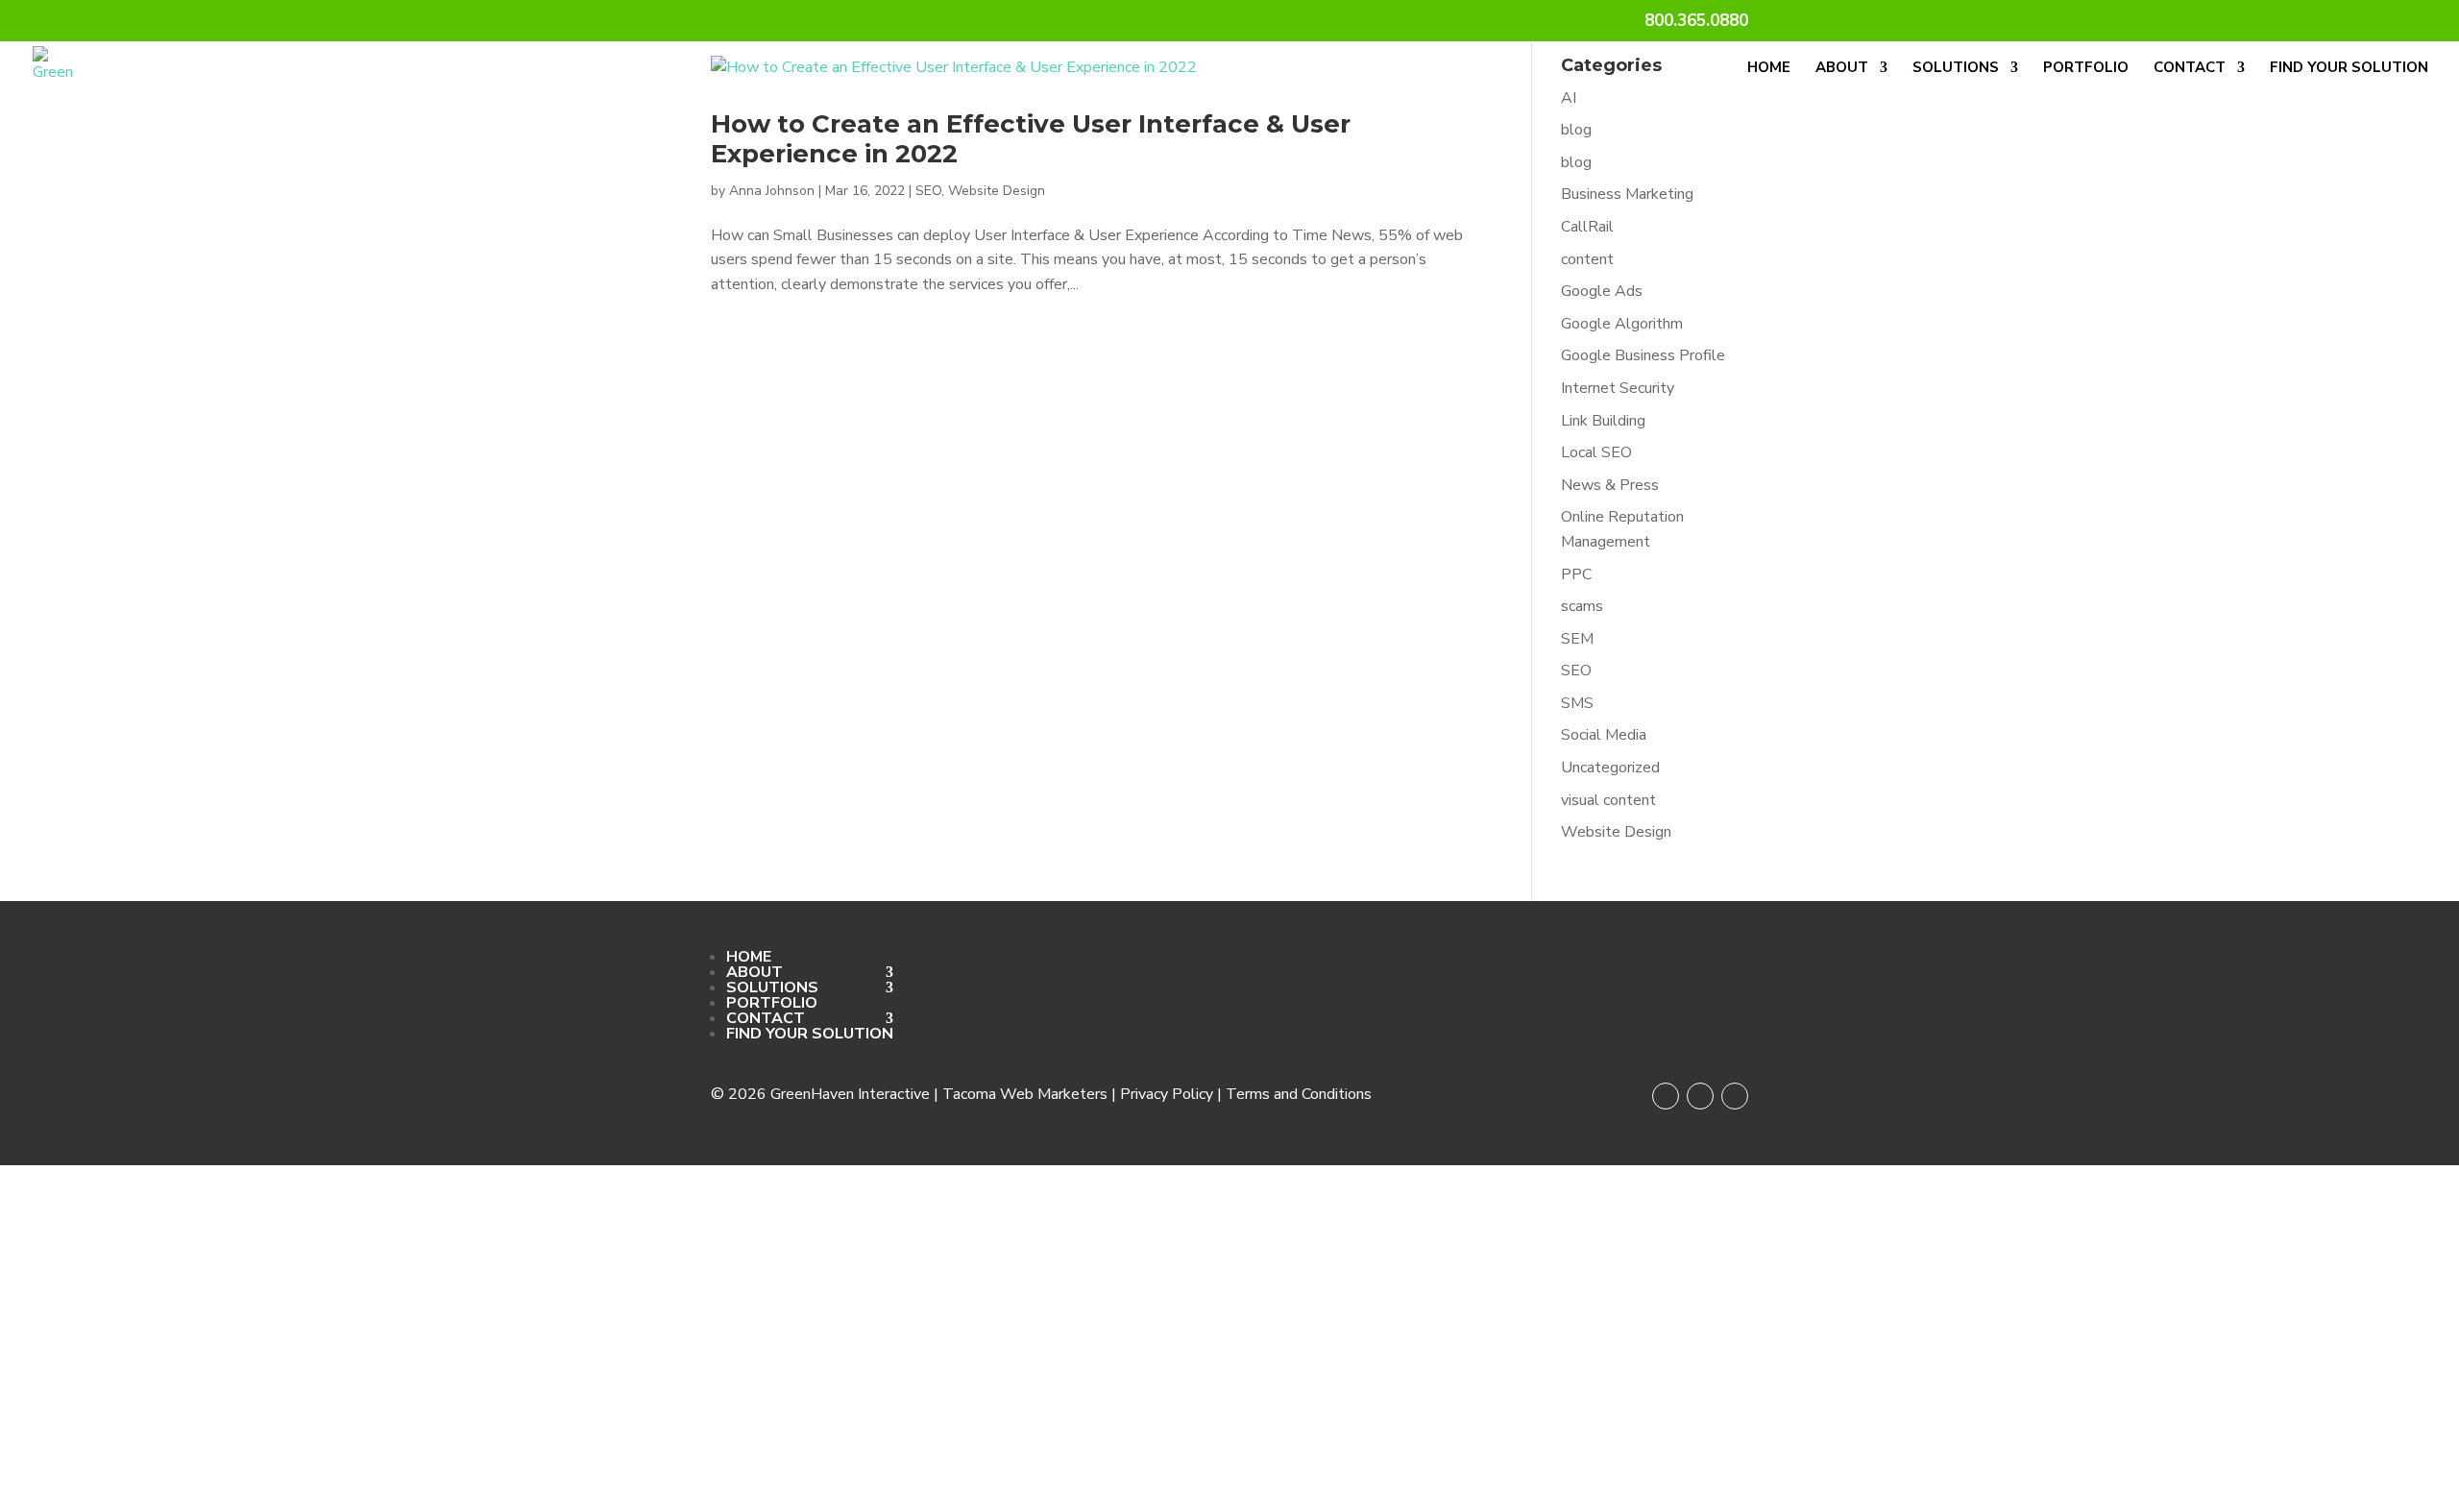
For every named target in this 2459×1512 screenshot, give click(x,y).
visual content (1608, 800)
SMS (1577, 703)
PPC (1576, 574)
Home (1769, 69)
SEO (928, 191)
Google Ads (1602, 291)
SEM (1577, 639)
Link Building (1603, 421)
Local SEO (1596, 452)
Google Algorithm (1622, 324)
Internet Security (1618, 388)
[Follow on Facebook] (1666, 1096)
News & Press (1610, 485)
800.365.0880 (1696, 22)
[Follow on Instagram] (1700, 1096)
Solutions (1956, 69)
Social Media (1604, 735)
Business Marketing (1627, 194)
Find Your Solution (2349, 69)
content (1587, 259)
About (1842, 69)
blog (1576, 130)
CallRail (1587, 227)
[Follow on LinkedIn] (1735, 1096)
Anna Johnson (772, 191)
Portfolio (2086, 69)
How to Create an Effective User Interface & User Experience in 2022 (1031, 139)
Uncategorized (1610, 768)
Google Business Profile (1643, 355)
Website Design (997, 191)
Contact (2190, 69)
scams (1582, 606)
